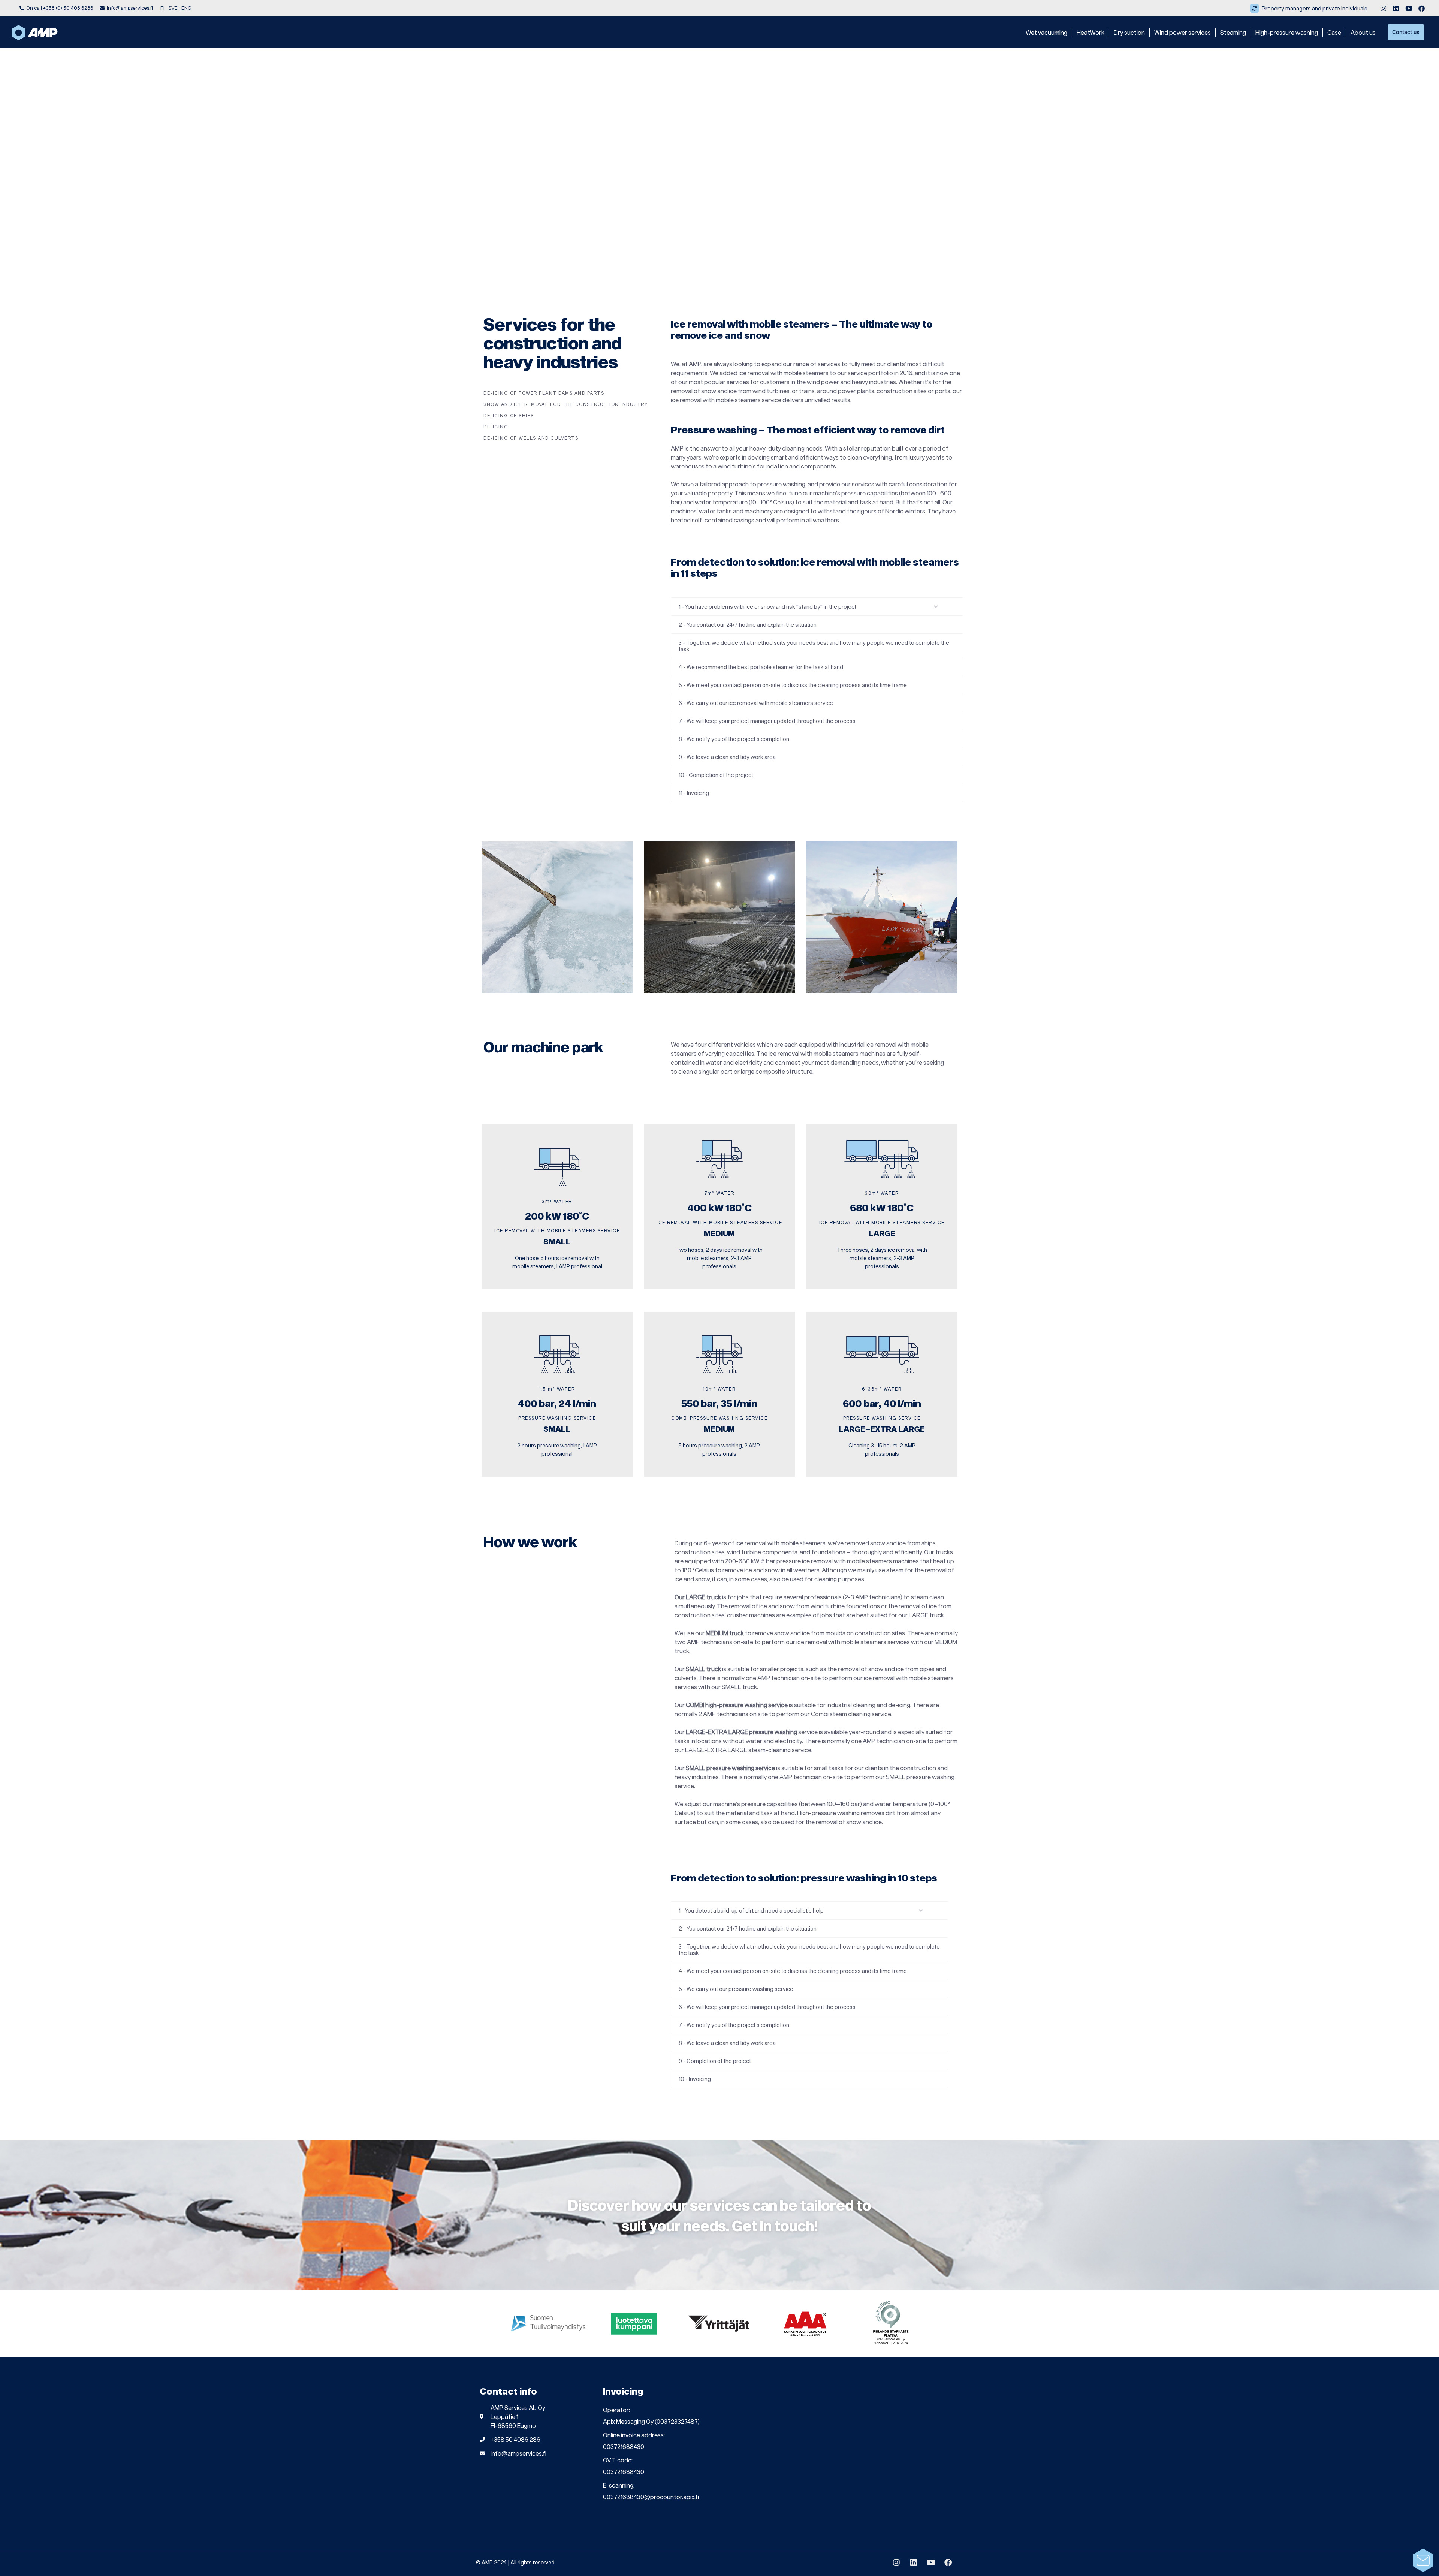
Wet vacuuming (1046, 32)
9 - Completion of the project (715, 2061)
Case (1334, 32)
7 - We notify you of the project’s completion (734, 2025)
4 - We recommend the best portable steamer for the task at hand (761, 667)
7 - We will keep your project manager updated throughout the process (767, 721)
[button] (817, 607)
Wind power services (1182, 32)
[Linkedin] (1396, 8)
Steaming (1233, 32)
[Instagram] (1383, 8)
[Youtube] (1409, 8)
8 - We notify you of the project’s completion (734, 739)
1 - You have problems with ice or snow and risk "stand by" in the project (767, 606)
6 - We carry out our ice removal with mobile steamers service (756, 703)
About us (1363, 32)
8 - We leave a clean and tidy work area (727, 2043)
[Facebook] (1421, 8)
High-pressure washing (1287, 32)
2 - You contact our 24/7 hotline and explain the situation (748, 624)
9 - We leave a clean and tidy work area (727, 757)
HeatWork (1090, 32)
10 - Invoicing (695, 2079)
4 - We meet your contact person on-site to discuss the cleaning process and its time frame (793, 1971)
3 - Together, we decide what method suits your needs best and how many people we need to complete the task (814, 646)
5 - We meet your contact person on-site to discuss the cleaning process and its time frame (793, 685)
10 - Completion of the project (716, 775)
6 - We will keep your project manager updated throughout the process (767, 2007)
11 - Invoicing (694, 793)
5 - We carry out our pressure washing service (736, 1989)
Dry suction (1129, 32)
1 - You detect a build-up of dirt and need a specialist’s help (751, 1910)
